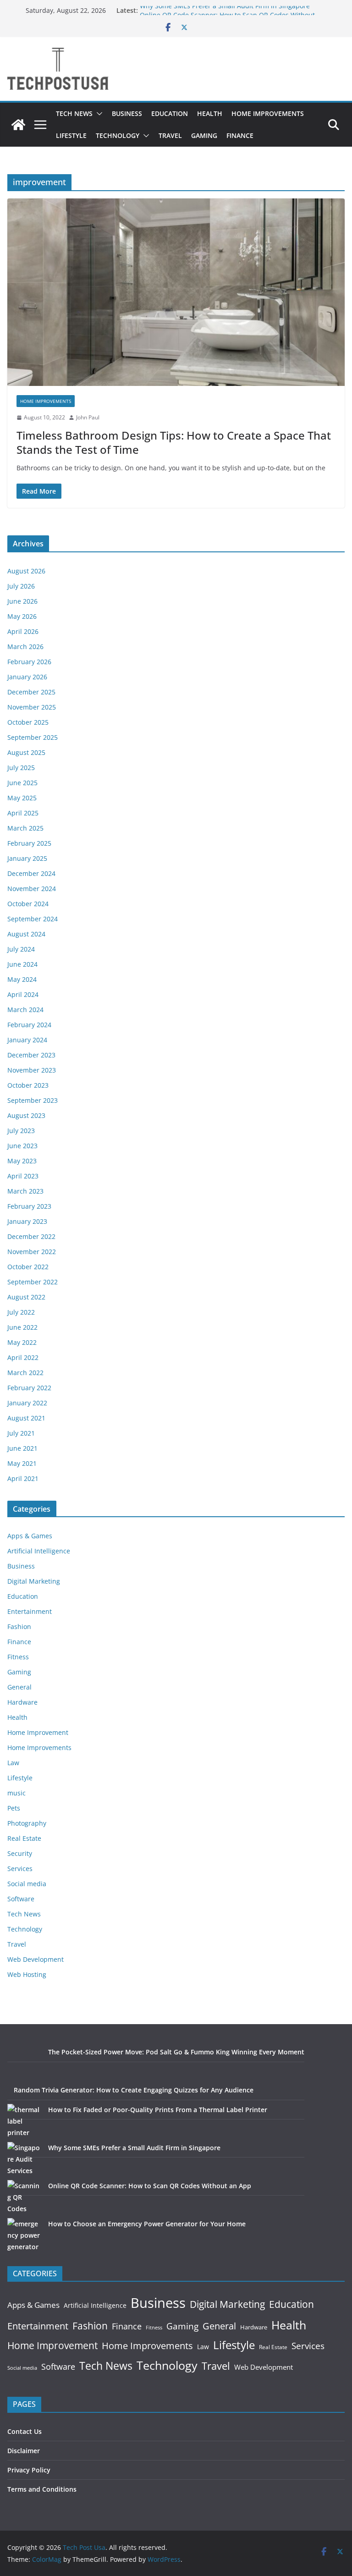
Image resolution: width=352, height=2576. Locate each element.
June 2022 (22, 1327)
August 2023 (26, 1115)
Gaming (204, 135)
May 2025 (22, 798)
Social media (27, 1884)
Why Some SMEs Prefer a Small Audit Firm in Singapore (225, 10)
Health (210, 113)
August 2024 (26, 934)
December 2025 (31, 692)
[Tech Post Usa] (18, 125)
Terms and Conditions (42, 2489)
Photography (27, 1823)
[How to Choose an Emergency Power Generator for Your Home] (25, 2235)
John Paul (88, 417)
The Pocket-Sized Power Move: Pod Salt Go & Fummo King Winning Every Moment (176, 2052)
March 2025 (25, 828)
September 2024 (33, 919)
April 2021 (23, 1478)
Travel (170, 135)
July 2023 (21, 1131)
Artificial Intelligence (39, 1551)
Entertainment (30, 1611)
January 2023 (27, 1221)
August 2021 (26, 1418)
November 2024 (32, 889)
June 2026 (22, 601)
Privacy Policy (29, 2470)
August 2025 (26, 752)
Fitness (18, 1657)
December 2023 (31, 1055)
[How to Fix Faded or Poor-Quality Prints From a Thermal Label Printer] (25, 2121)
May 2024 (22, 979)
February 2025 (29, 843)
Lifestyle (71, 135)
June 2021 (22, 1448)
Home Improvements (268, 113)
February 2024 (29, 1025)
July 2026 (21, 586)
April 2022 (23, 1357)
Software (21, 1899)
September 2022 (33, 1282)
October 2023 (28, 1085)
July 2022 (21, 1312)
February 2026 (29, 662)
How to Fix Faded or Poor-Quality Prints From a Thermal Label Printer (158, 2110)
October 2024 (28, 904)
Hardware (22, 1702)
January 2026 (27, 677)
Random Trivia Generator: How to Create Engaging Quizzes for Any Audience (134, 2090)
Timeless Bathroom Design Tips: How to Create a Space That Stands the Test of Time (174, 442)
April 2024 (23, 994)
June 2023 (22, 1146)
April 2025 (23, 813)
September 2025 (33, 737)
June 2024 (22, 964)
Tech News (74, 113)
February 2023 (29, 1206)
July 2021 (21, 1433)
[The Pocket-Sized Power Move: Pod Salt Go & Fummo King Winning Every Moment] (25, 2063)
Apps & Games (30, 1536)
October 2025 (28, 722)
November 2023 (32, 1070)
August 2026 (26, 571)
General (19, 1687)
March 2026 (25, 647)
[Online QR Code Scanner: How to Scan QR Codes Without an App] (25, 2197)
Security (20, 1853)
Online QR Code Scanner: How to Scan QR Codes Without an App (150, 2186)
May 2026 (22, 616)
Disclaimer (24, 2451)
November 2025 (32, 707)
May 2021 (22, 1463)
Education (170, 113)
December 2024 (31, 873)
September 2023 (33, 1100)
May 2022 (22, 1342)
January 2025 (27, 858)
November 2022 (32, 1252)
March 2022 (25, 1373)
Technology (118, 135)
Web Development (36, 1959)
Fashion (19, 1627)
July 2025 (21, 768)
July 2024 (21, 949)
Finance (240, 135)
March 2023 (25, 1191)
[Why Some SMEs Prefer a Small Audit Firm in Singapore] (25, 2159)
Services (20, 1869)
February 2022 (29, 1388)
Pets (14, 1808)
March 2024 (25, 1010)
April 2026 (23, 631)
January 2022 (27, 1403)
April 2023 (23, 1176)
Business (127, 113)
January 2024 (27, 1040)
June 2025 (22, 783)
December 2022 (31, 1236)
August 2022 (26, 1297)
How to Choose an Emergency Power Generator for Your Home (147, 2224)
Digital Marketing (34, 1581)
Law (13, 1763)
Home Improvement (38, 1732)
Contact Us (25, 2431)
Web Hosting (27, 1974)
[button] (98, 114)
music (16, 1793)
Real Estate (24, 1838)
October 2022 (28, 1267)
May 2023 (22, 1161)
